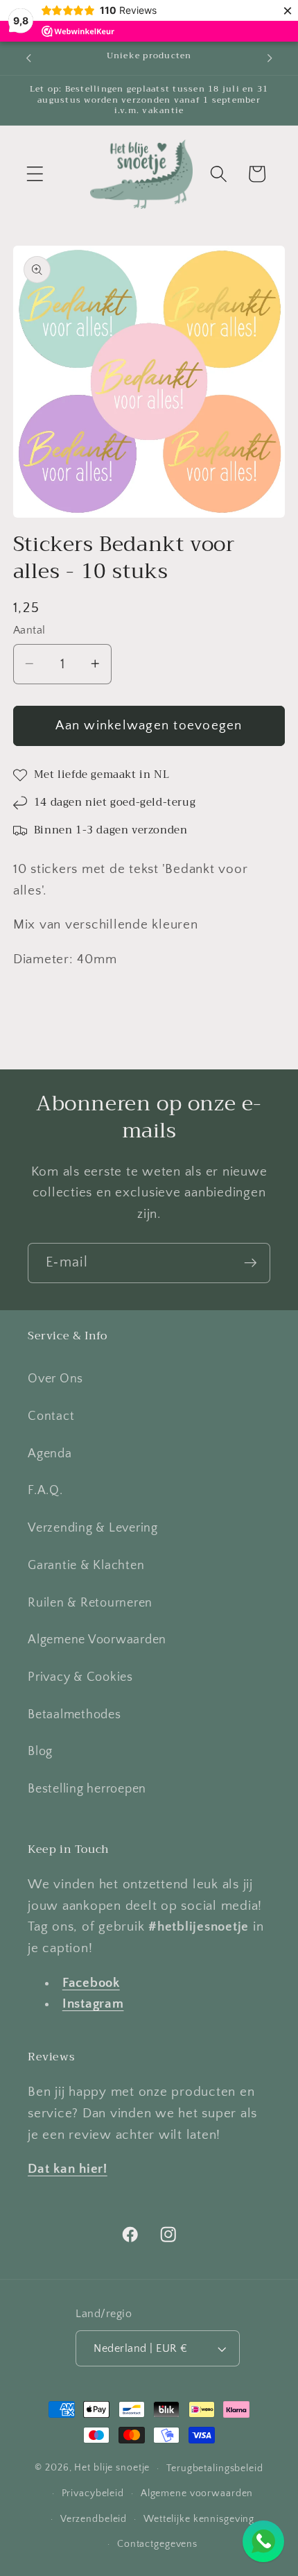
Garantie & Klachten (86, 1566)
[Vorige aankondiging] (28, 58)
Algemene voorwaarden (197, 2493)
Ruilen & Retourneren (90, 1603)
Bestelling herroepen (87, 1789)
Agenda (50, 1454)
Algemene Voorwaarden (97, 1640)
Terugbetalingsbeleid (215, 2468)
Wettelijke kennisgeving (199, 2519)
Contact (51, 1416)
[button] (35, 174)
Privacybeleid (93, 2493)
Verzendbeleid (94, 2519)
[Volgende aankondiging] (270, 58)
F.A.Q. (45, 1491)
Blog (40, 1752)
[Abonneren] (251, 1263)
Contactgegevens (157, 2544)
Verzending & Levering (93, 1528)
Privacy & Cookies (80, 1677)
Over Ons (55, 1379)
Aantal (29, 630)
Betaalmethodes (74, 1715)
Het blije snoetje (112, 2468)
